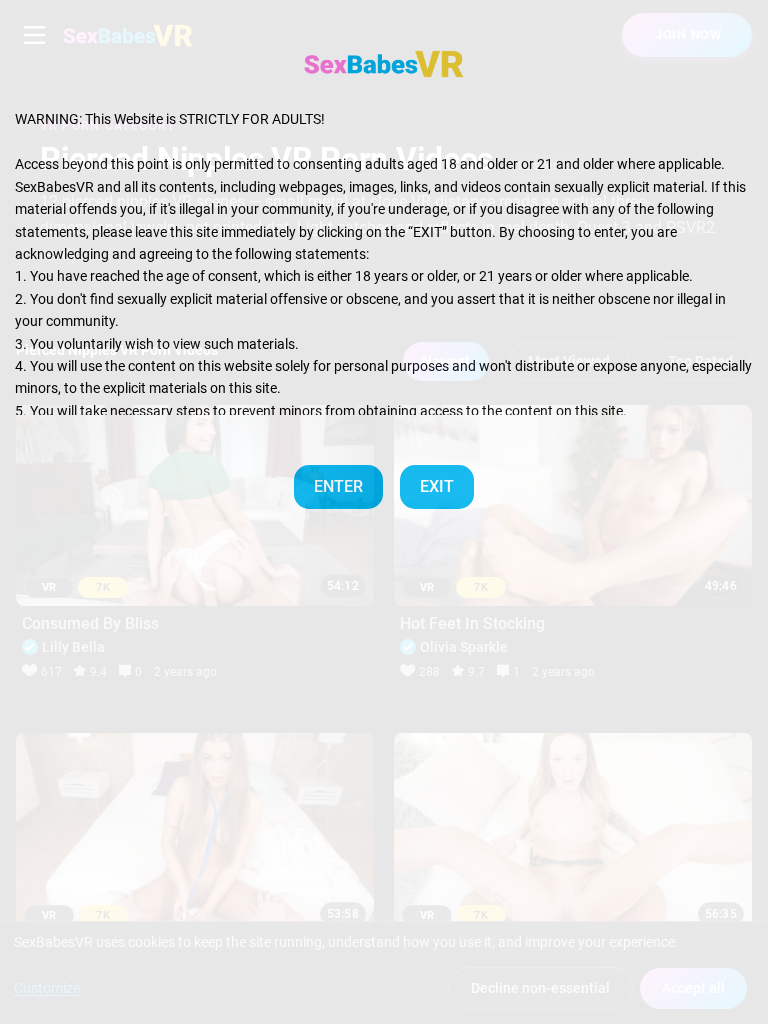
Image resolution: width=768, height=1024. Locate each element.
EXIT (437, 486)
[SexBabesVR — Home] (384, 64)
